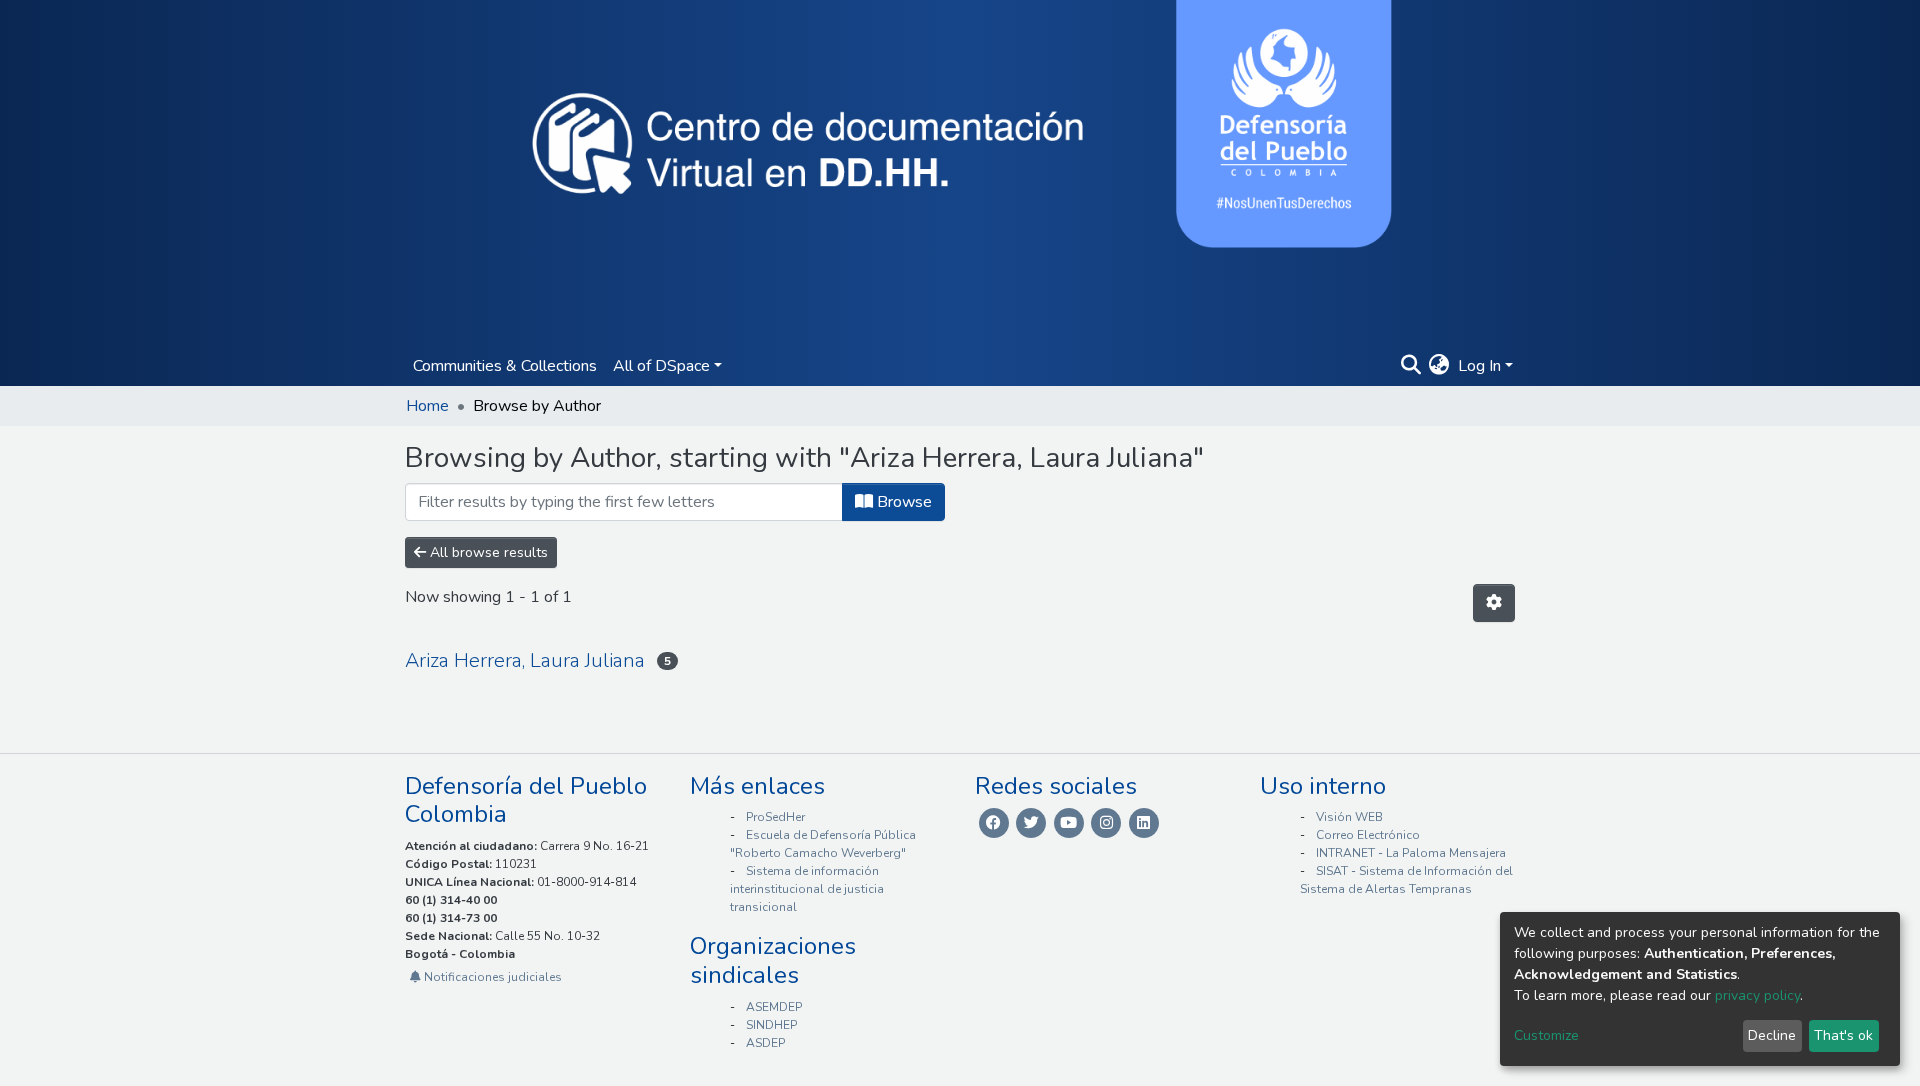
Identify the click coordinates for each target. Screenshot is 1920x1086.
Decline (1772, 1035)
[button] (1439, 366)
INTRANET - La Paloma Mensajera (1411, 853)
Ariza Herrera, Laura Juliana (525, 660)
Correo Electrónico (1368, 835)
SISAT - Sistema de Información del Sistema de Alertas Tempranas (1406, 880)
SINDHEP (771, 1025)
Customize (1546, 1035)
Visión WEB (1349, 817)
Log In (1479, 366)
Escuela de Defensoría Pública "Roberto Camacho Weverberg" (823, 844)
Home (427, 406)
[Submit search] (1410, 366)
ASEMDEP (774, 1007)
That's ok (1843, 1035)
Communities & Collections (505, 366)
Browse (902, 502)
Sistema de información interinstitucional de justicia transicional (807, 889)
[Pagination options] (1494, 603)
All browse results (487, 552)
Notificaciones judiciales (491, 977)
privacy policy (1757, 995)
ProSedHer (775, 817)
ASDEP (765, 1043)
